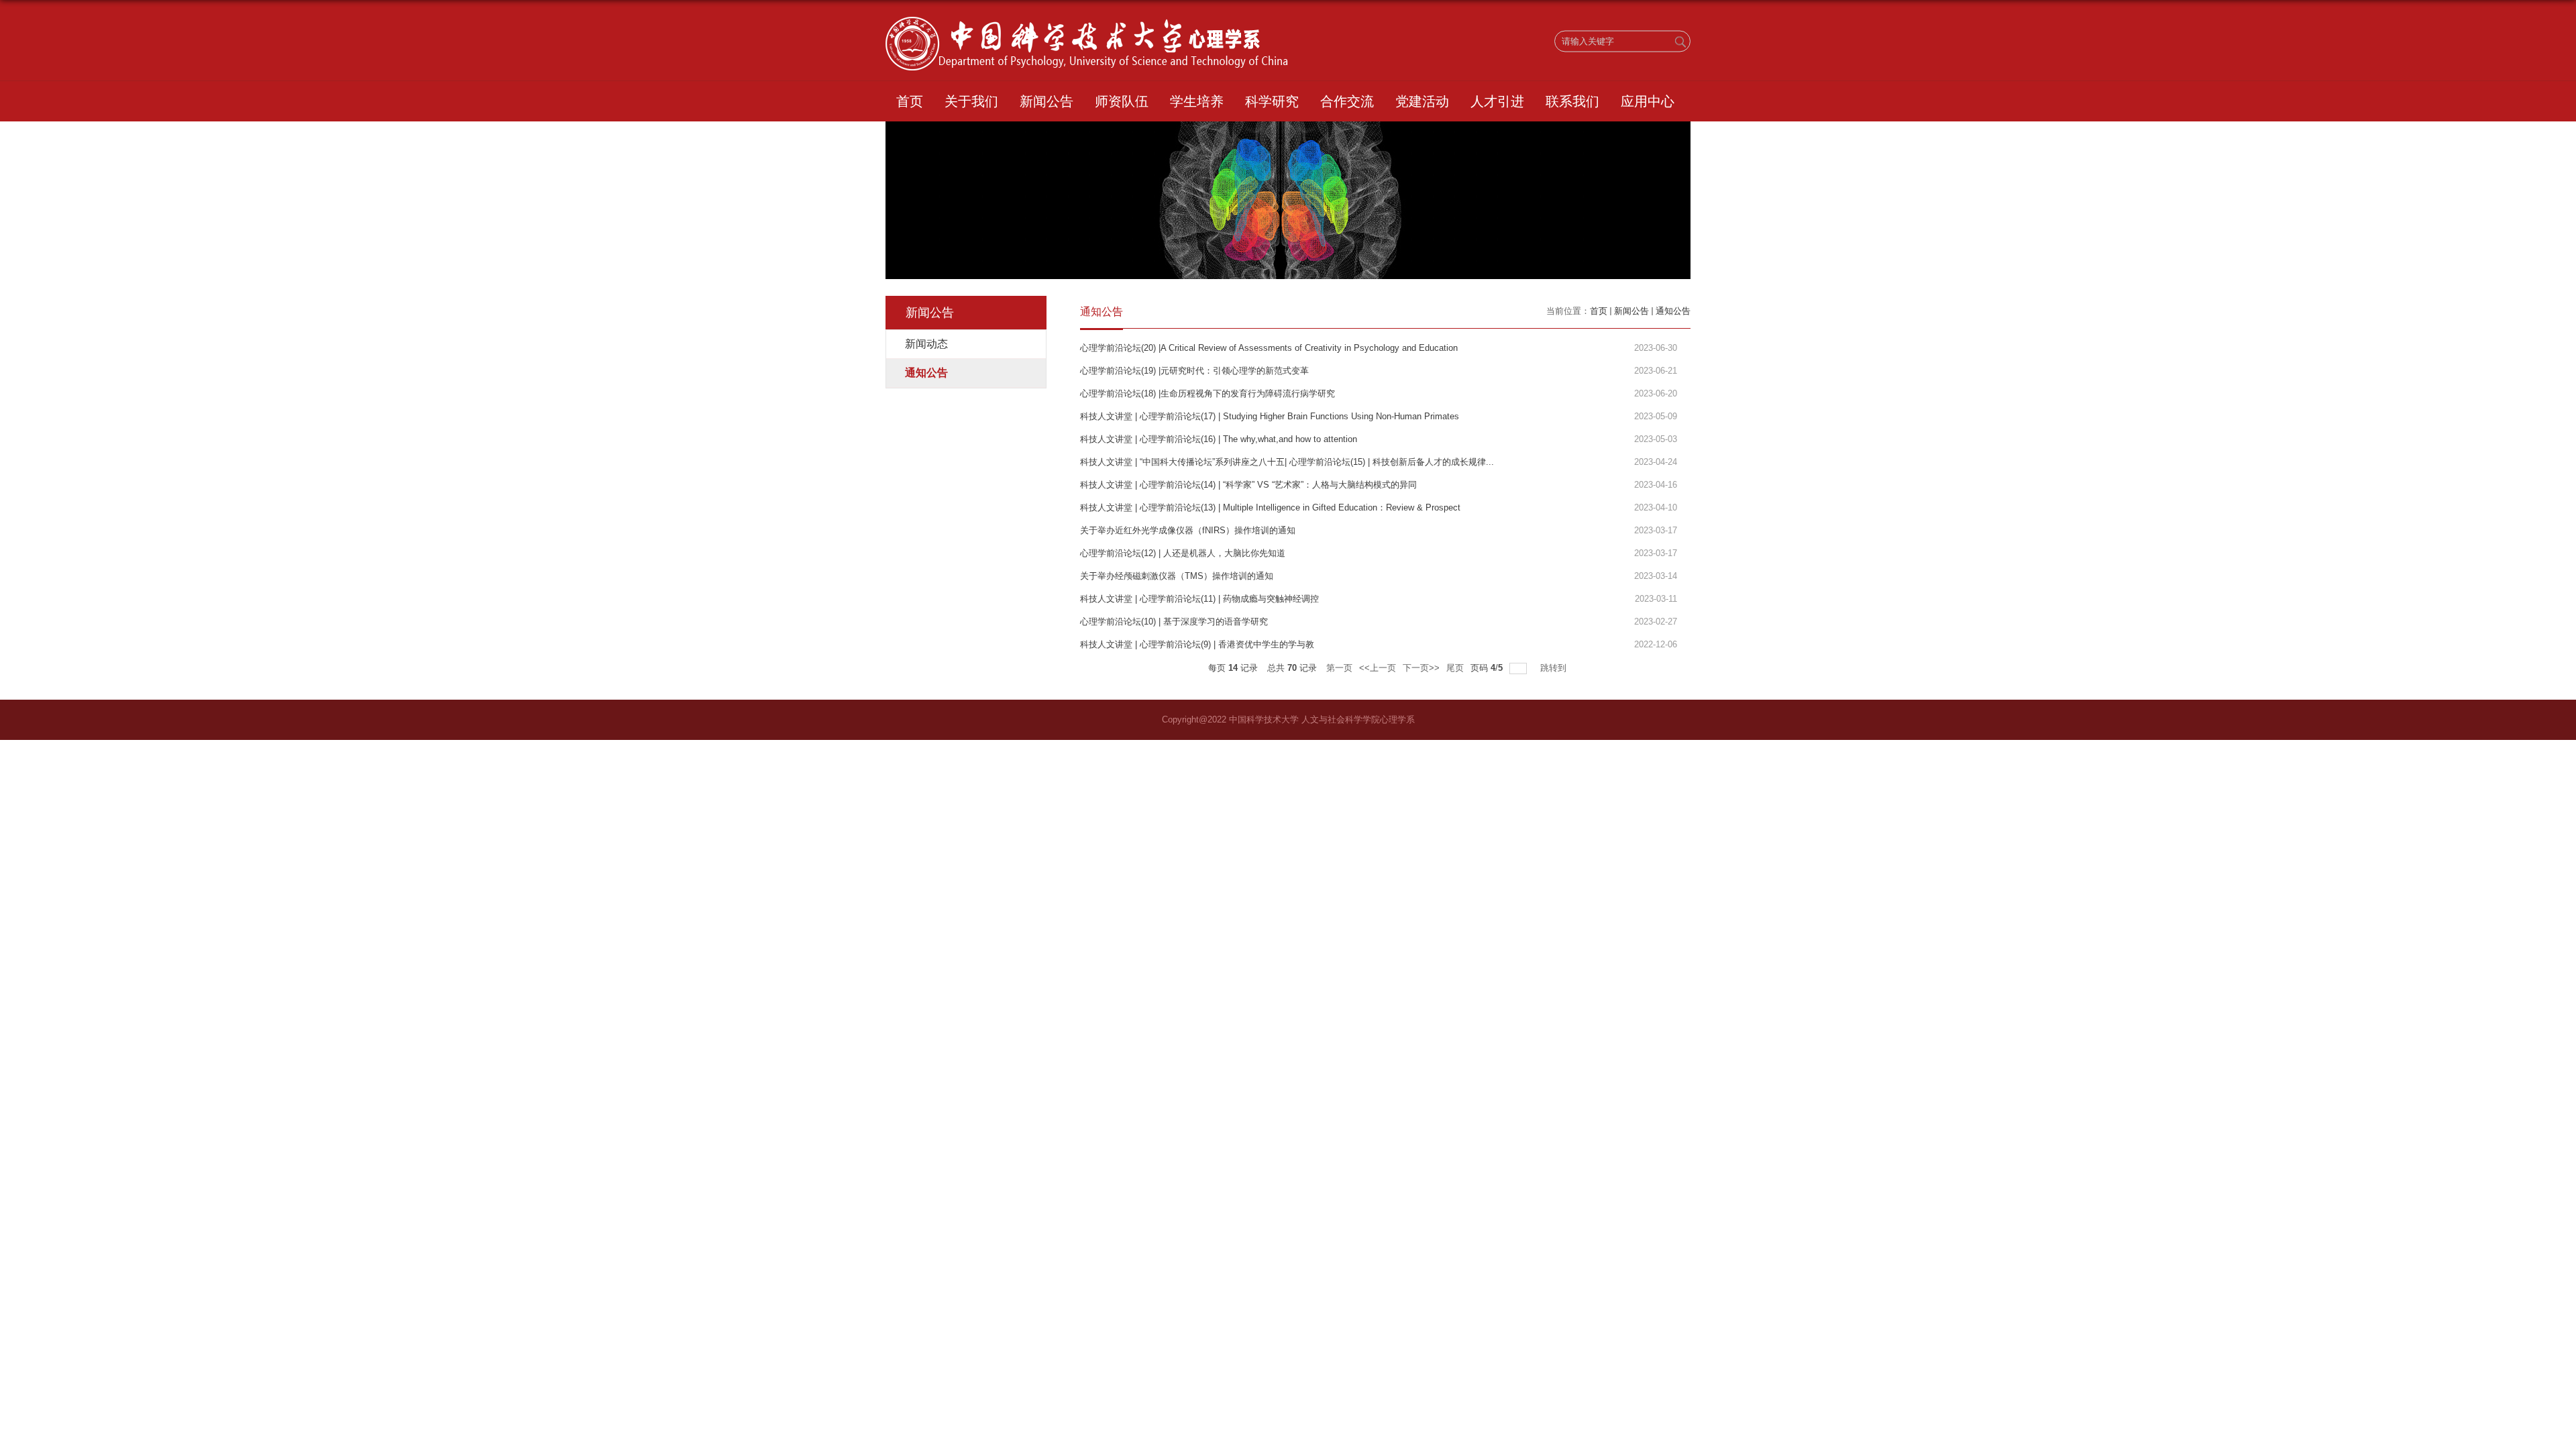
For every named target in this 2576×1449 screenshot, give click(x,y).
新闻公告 (1046, 101)
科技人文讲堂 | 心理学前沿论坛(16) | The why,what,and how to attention (1219, 439)
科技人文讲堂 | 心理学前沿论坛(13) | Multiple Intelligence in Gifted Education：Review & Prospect (1270, 507)
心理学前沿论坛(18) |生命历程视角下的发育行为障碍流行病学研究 (1207, 393)
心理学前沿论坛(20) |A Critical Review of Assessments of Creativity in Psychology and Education (1269, 348)
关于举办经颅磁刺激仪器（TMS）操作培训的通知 (1177, 576)
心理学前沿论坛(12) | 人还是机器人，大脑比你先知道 (1183, 553)
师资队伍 (1122, 101)
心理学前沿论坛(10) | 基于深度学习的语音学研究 (1174, 622)
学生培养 (1197, 101)
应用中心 (1648, 101)
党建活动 (1422, 101)
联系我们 (1572, 101)
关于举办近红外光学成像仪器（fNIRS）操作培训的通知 (1188, 530)
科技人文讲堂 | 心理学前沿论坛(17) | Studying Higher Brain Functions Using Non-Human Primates (1270, 416)
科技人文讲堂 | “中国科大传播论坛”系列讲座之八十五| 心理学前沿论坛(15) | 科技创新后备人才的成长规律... (1287, 462)
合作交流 (1347, 101)
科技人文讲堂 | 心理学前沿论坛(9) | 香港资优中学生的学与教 (1197, 644)
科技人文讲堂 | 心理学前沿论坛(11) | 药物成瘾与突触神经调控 (1199, 599)
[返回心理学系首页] (1087, 21)
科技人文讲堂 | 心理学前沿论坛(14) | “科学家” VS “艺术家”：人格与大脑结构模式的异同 (1248, 485)
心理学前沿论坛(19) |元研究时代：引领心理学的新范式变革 (1194, 371)
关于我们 (971, 101)
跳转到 (1555, 668)
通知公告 (1673, 311)
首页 (910, 101)
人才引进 (1497, 101)
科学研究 (1272, 101)
